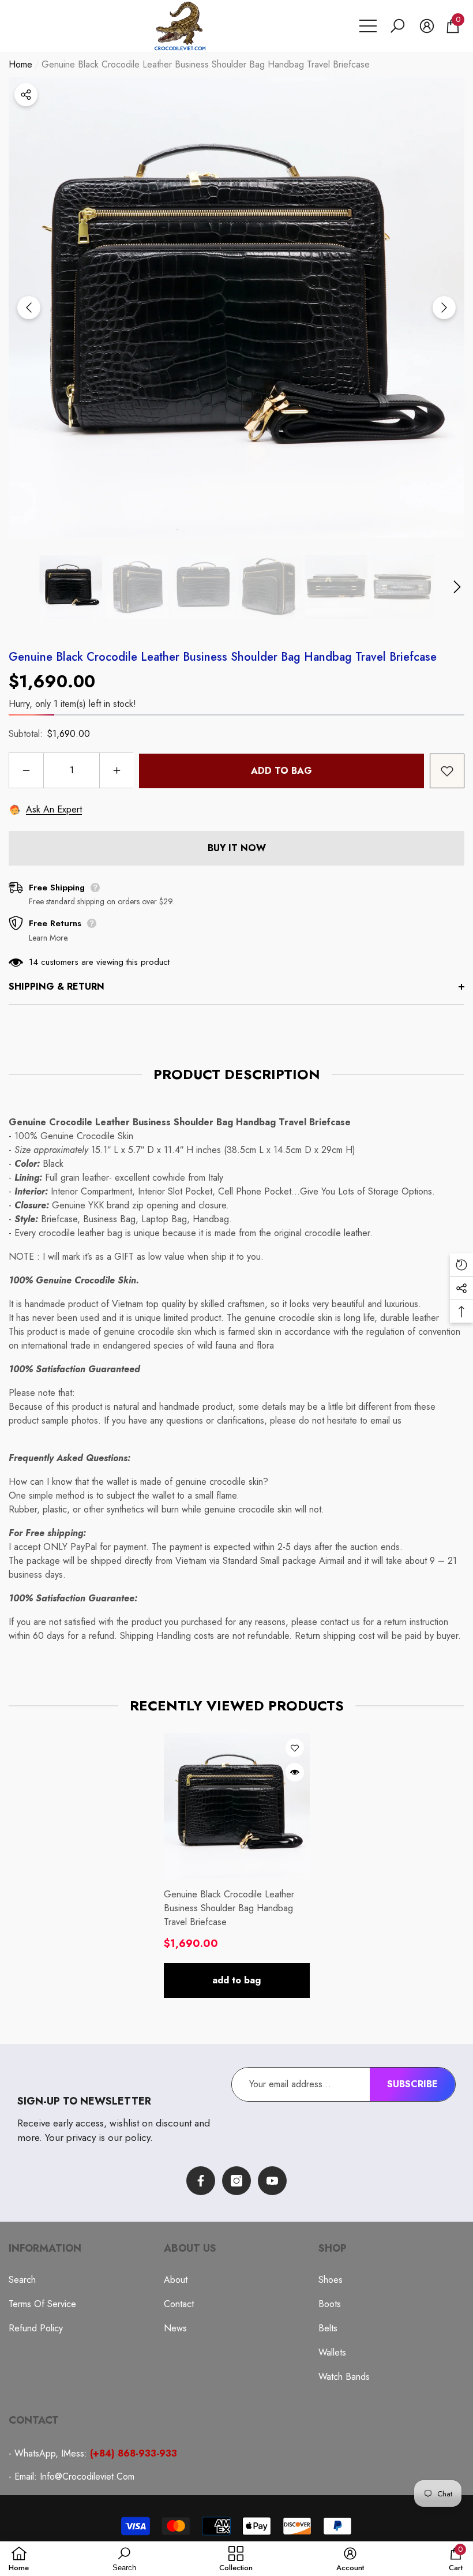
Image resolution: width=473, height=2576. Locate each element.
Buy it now (237, 848)
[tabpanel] (237, 1865)
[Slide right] (444, 308)
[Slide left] (29, 308)
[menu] (368, 26)
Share (26, 95)
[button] (397, 26)
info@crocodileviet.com (87, 2476)
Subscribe (412, 2084)
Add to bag (281, 771)
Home (20, 64)
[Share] (26, 95)
